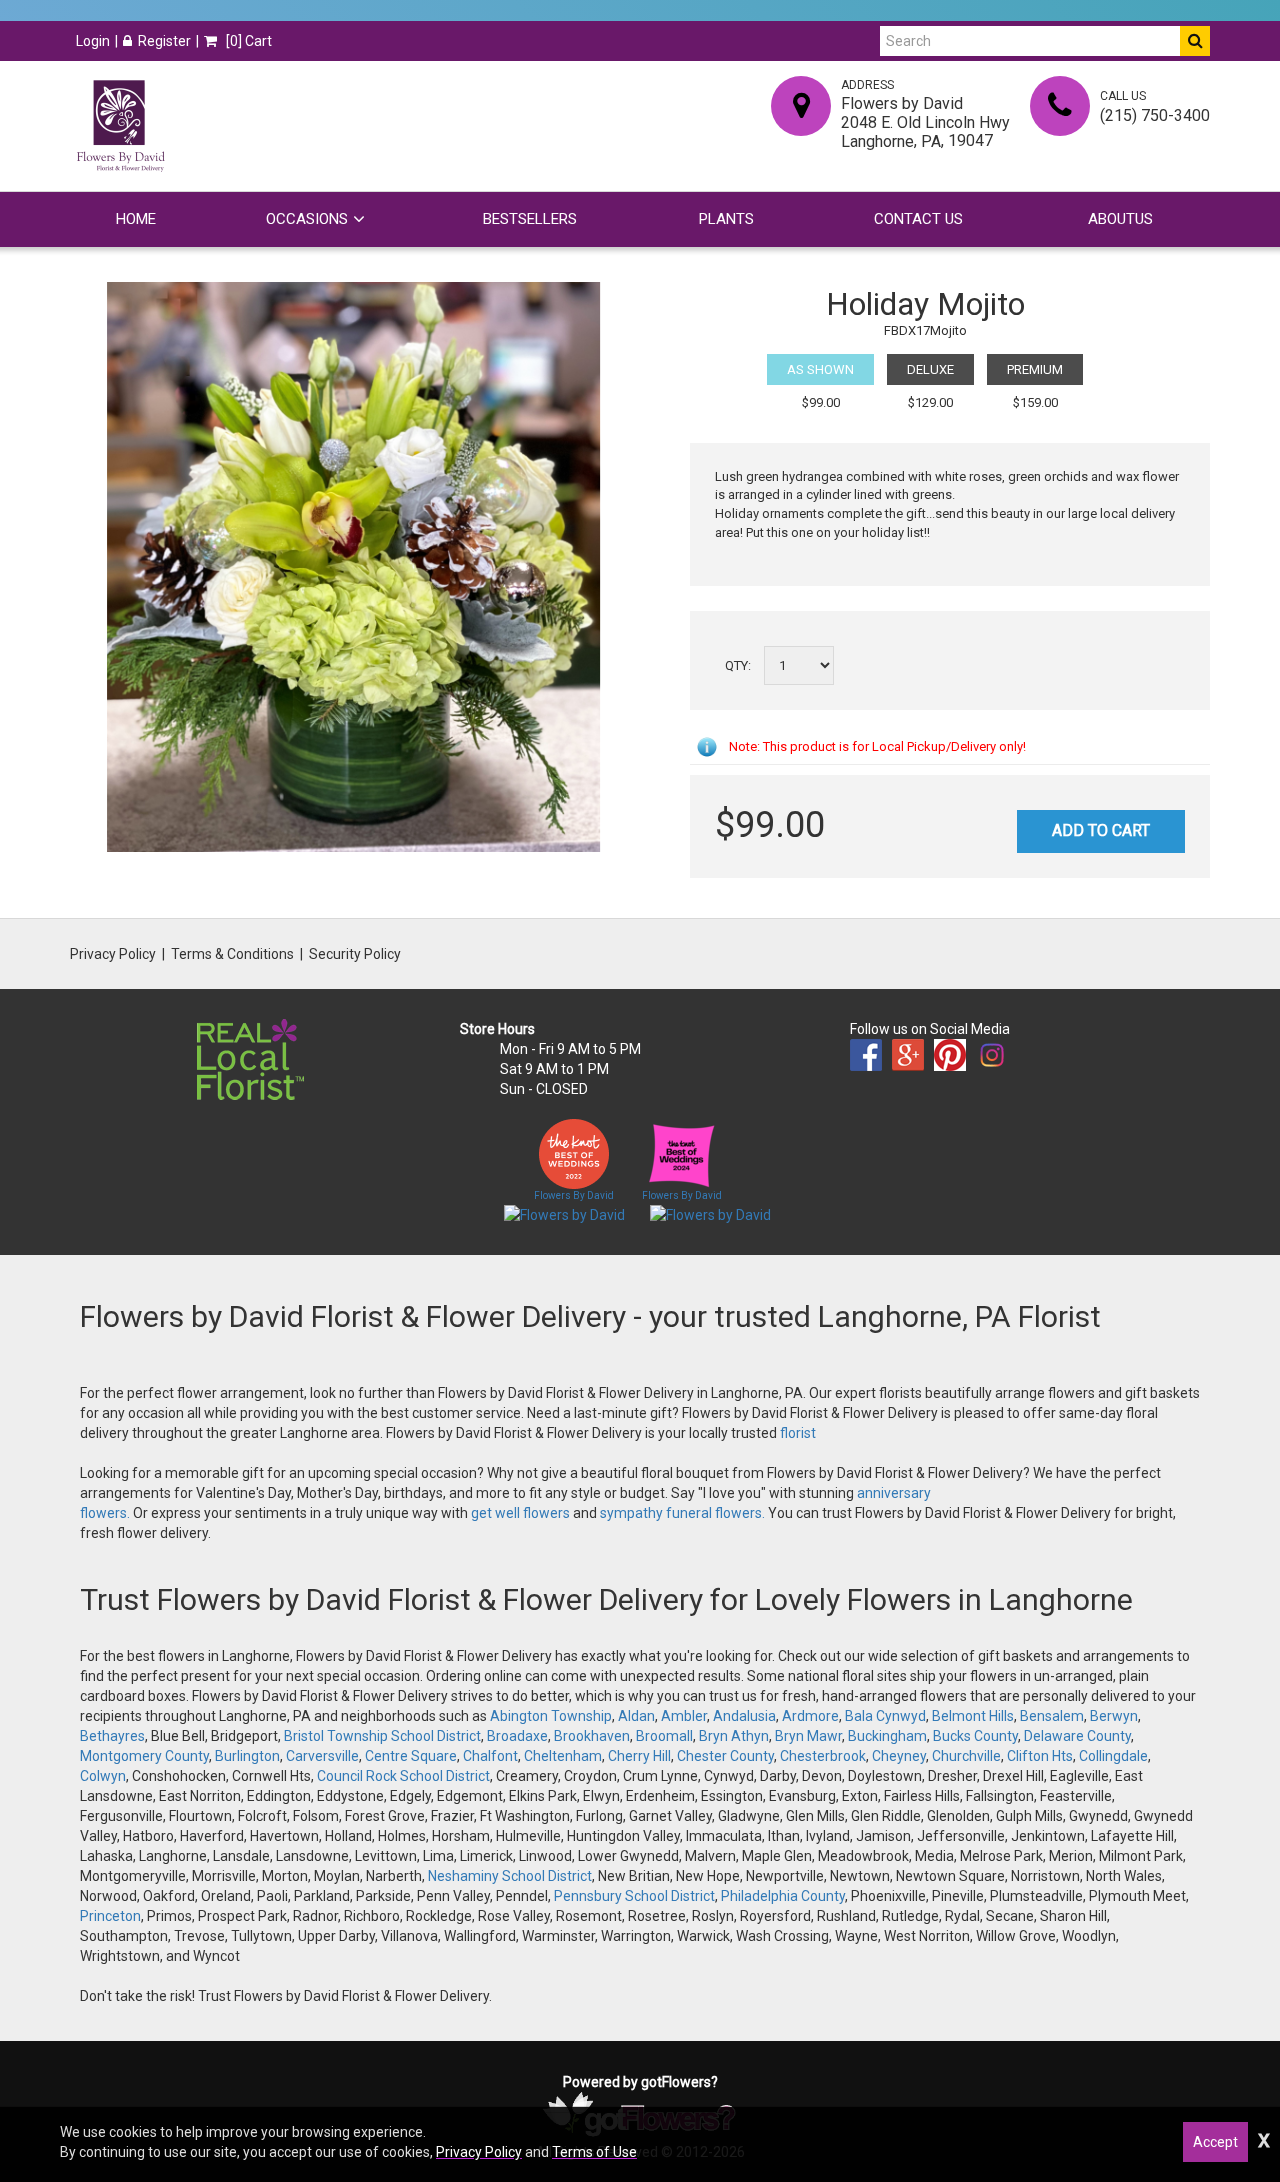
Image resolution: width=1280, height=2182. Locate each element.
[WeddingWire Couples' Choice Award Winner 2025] (710, 1214)
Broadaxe (517, 1736)
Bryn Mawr (808, 1736)
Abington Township (551, 1716)
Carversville (322, 1756)
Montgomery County (144, 1756)
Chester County (725, 1756)
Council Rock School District (403, 1776)
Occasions (307, 219)
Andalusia (744, 1716)
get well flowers (520, 1513)
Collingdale (1113, 1756)
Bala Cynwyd (885, 1716)
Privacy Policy (113, 954)
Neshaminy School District (510, 1876)
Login (93, 41)
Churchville (966, 1756)
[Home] (120, 126)
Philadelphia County (783, 1896)
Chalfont (490, 1756)
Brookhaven (592, 1736)
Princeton (110, 1916)
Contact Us (918, 219)
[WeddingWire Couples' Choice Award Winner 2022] (564, 1214)
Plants (726, 219)
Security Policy (355, 954)
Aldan (636, 1716)
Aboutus (1120, 219)
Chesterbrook (823, 1756)
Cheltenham (563, 1756)
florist (798, 1433)
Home (136, 219)
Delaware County (1077, 1736)
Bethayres (112, 1736)
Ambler (684, 1716)
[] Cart (247, 41)
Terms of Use (594, 2152)
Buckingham (887, 1736)
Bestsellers (530, 219)
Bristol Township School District (382, 1736)
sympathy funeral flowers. (684, 1513)
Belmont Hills (973, 1716)
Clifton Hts (1040, 1756)
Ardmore (810, 1716)
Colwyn (103, 1776)
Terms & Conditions (232, 954)
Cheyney (899, 1756)
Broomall (664, 1736)
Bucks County (975, 1736)
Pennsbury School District (634, 1896)
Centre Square (411, 1756)
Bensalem (1052, 1716)
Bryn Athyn (734, 1736)
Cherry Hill (639, 1756)
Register (164, 41)
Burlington (247, 1756)
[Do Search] (1195, 41)
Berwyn (1114, 1716)
